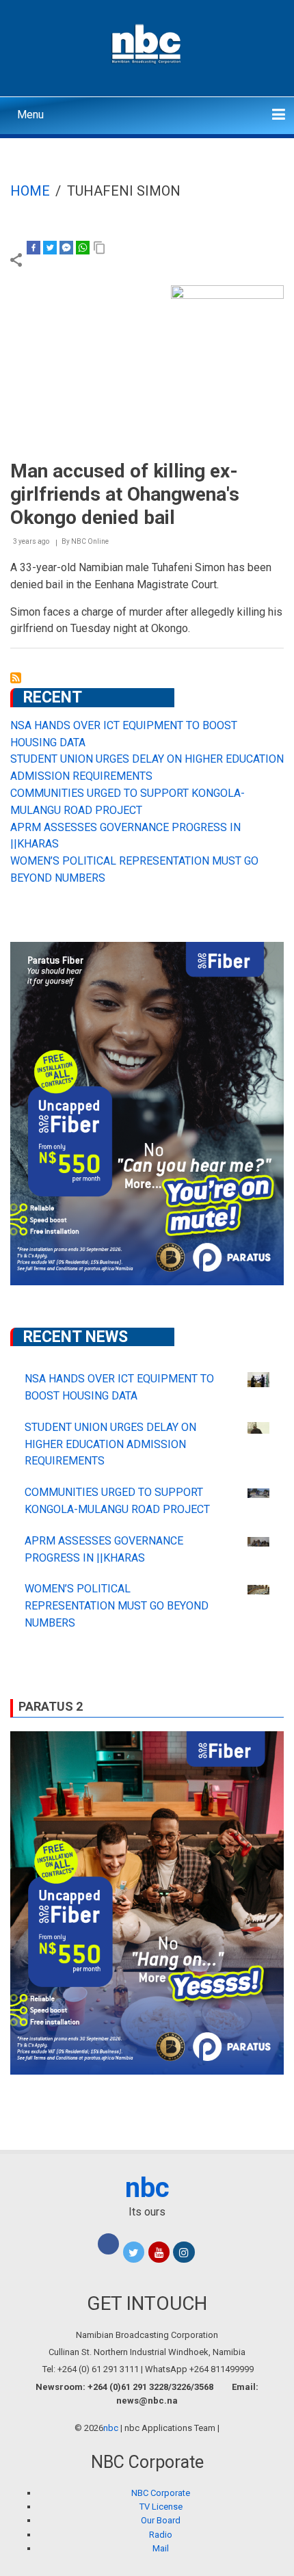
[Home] (147, 42)
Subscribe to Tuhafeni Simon (16, 678)
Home (30, 191)
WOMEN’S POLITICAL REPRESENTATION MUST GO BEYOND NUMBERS (117, 1606)
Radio (161, 2535)
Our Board (161, 2520)
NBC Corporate (161, 2493)
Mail (161, 2548)
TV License (161, 2507)
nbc (147, 2188)
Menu (30, 115)
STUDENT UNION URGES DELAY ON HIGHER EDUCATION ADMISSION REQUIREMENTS (110, 1444)
